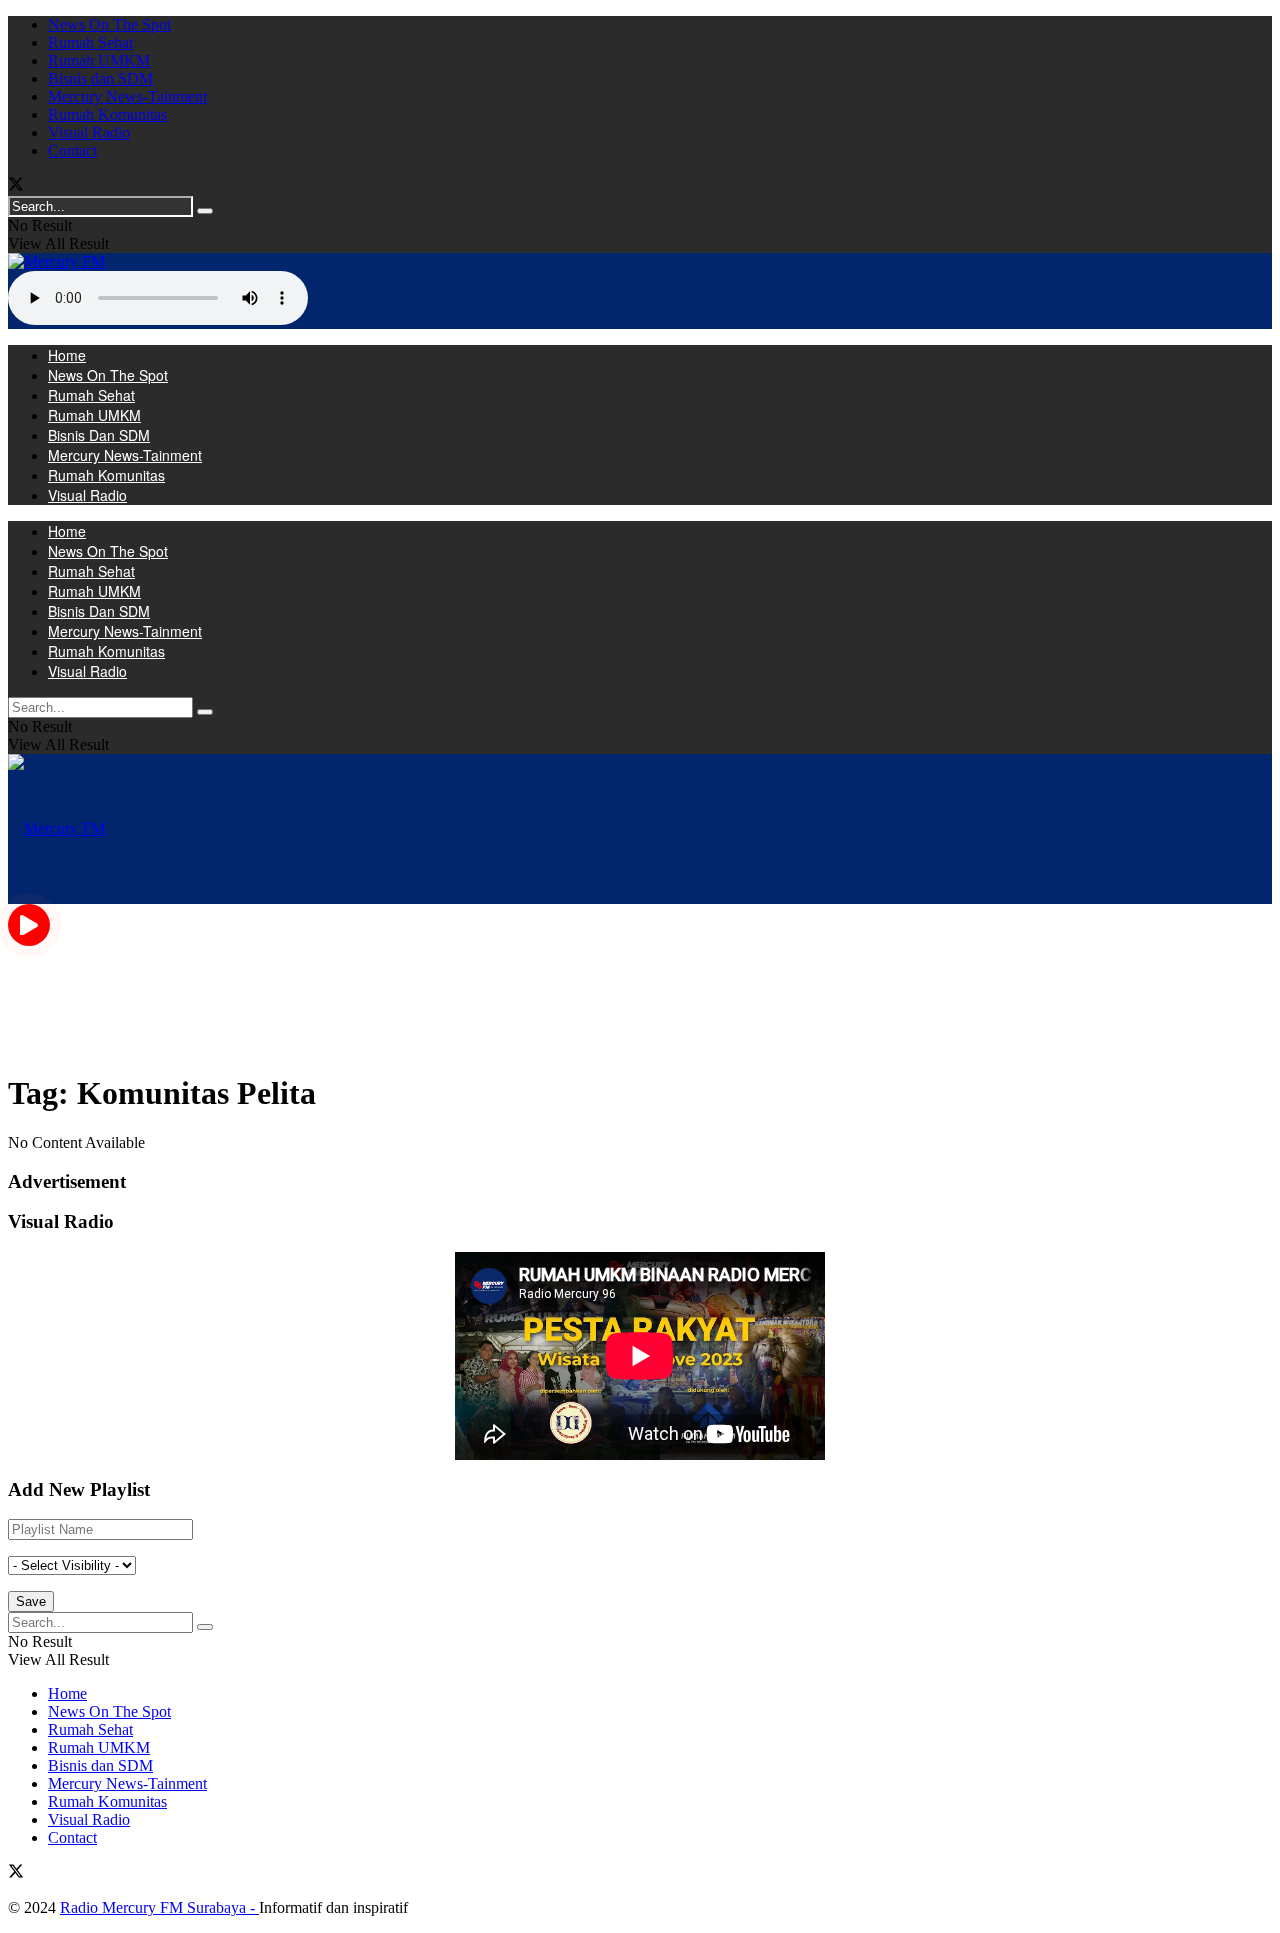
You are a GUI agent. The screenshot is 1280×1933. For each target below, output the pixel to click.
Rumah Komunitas (107, 114)
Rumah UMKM (99, 60)
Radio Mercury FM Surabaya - (159, 1907)
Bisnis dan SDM (100, 78)
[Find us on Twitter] (16, 186)
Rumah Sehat (90, 42)
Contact (72, 150)
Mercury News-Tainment (127, 96)
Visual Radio (89, 132)
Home (67, 355)
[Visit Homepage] (56, 261)
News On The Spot (109, 24)
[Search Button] (205, 211)
